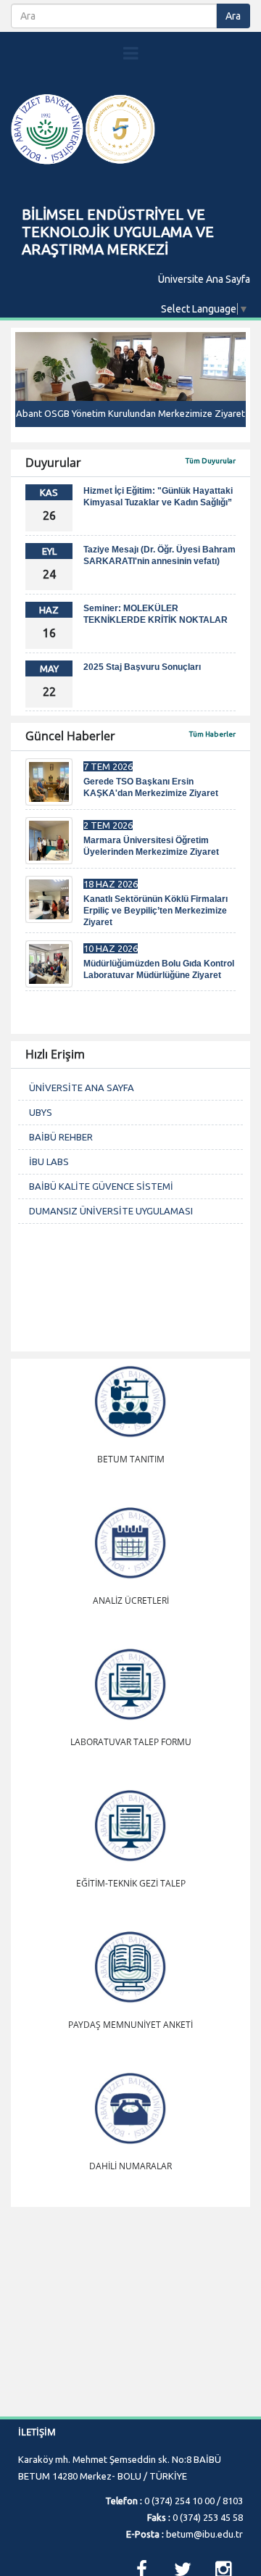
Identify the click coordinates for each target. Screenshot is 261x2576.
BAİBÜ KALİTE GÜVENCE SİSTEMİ (101, 1186)
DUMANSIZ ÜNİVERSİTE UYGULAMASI (111, 1211)
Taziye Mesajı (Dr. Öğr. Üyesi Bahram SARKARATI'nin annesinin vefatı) (159, 555)
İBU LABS (49, 1161)
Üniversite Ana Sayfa (204, 279)
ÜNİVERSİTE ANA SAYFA (82, 1088)
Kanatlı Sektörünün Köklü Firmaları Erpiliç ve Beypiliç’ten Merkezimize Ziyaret (156, 911)
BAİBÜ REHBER (61, 1137)
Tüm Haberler (212, 734)
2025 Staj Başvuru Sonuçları (142, 667)
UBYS (41, 1112)
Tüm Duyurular (211, 461)
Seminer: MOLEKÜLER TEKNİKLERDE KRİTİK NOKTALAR (156, 614)
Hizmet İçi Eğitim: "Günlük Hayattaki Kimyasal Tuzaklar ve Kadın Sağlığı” (158, 497)
